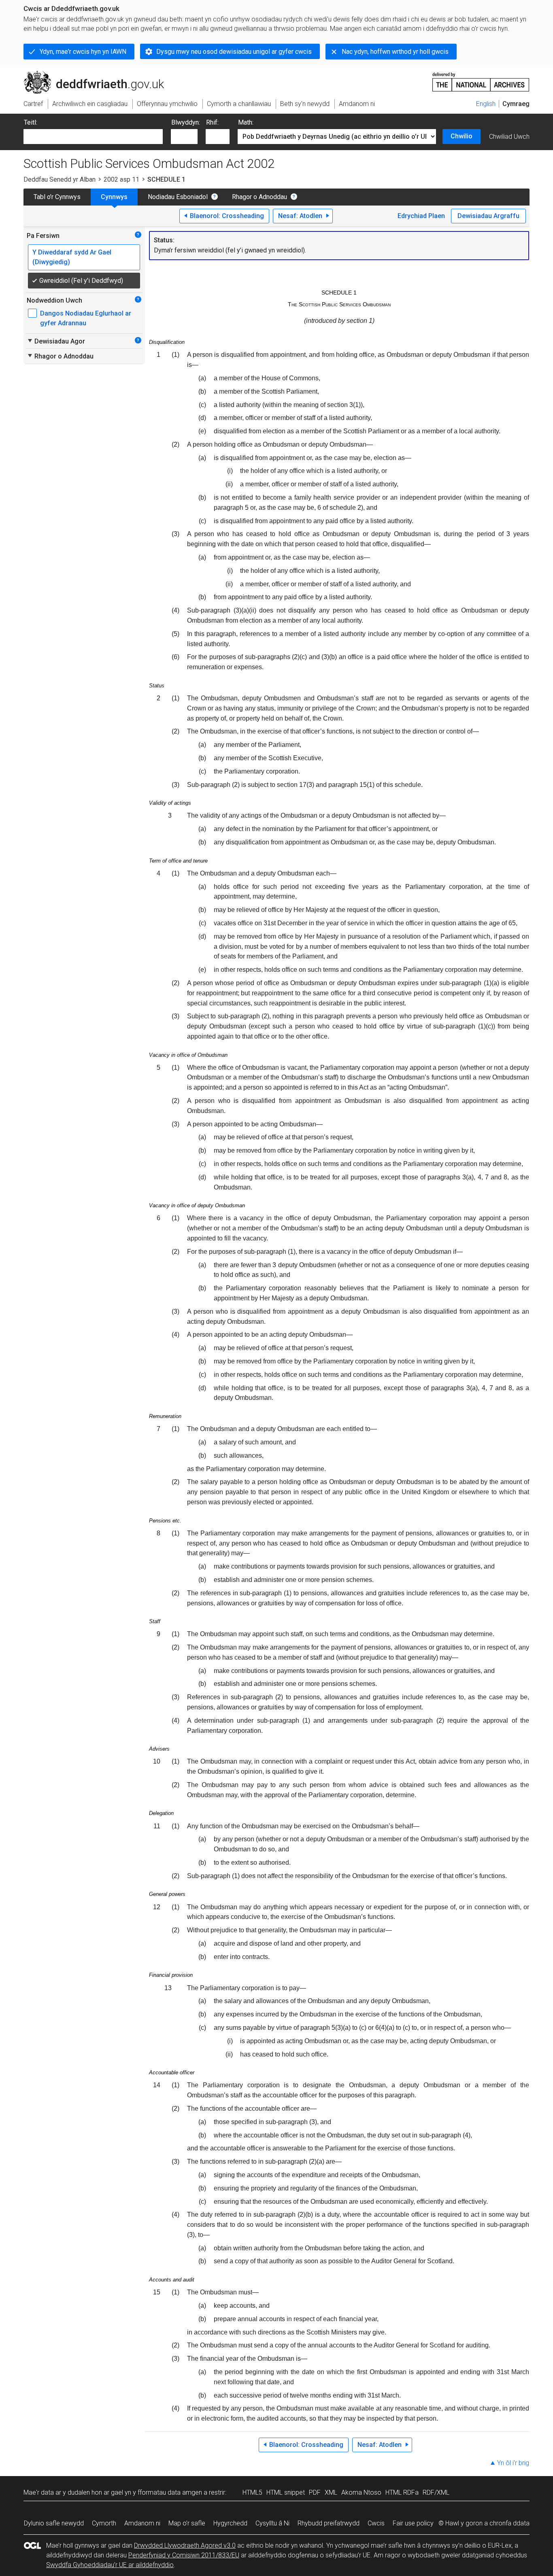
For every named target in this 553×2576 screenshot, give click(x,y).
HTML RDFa (402, 2492)
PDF (315, 2492)
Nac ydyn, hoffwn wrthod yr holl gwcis (395, 52)
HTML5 (252, 2492)
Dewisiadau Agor (56, 341)
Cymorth (104, 2523)
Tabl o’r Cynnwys (57, 197)
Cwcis (376, 2523)
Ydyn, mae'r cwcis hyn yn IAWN (83, 52)
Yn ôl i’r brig (513, 2463)
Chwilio (462, 136)
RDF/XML (436, 2492)
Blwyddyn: (186, 122)
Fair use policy (413, 2523)
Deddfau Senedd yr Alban (60, 179)
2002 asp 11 (121, 179)
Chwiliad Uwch (509, 137)
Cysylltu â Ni (272, 2523)
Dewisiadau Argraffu (488, 216)
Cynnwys (114, 197)
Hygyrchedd (230, 2523)
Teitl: (31, 122)
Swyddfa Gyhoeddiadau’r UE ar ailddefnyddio (110, 2565)
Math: (246, 122)
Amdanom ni (142, 2523)
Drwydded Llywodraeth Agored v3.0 (185, 2545)
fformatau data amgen (170, 2492)
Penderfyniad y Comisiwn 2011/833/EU (184, 2555)
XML (331, 2492)
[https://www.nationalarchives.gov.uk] (481, 79)
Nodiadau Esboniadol (178, 197)
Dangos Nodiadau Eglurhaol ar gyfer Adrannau (86, 318)
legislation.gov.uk (90, 74)
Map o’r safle (187, 2523)
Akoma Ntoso (361, 2492)
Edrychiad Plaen (421, 216)
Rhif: (212, 122)
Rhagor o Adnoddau (259, 197)
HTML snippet (286, 2492)
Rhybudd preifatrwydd (329, 2523)
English (486, 104)
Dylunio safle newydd (54, 2523)
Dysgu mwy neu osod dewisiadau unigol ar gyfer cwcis (234, 52)
